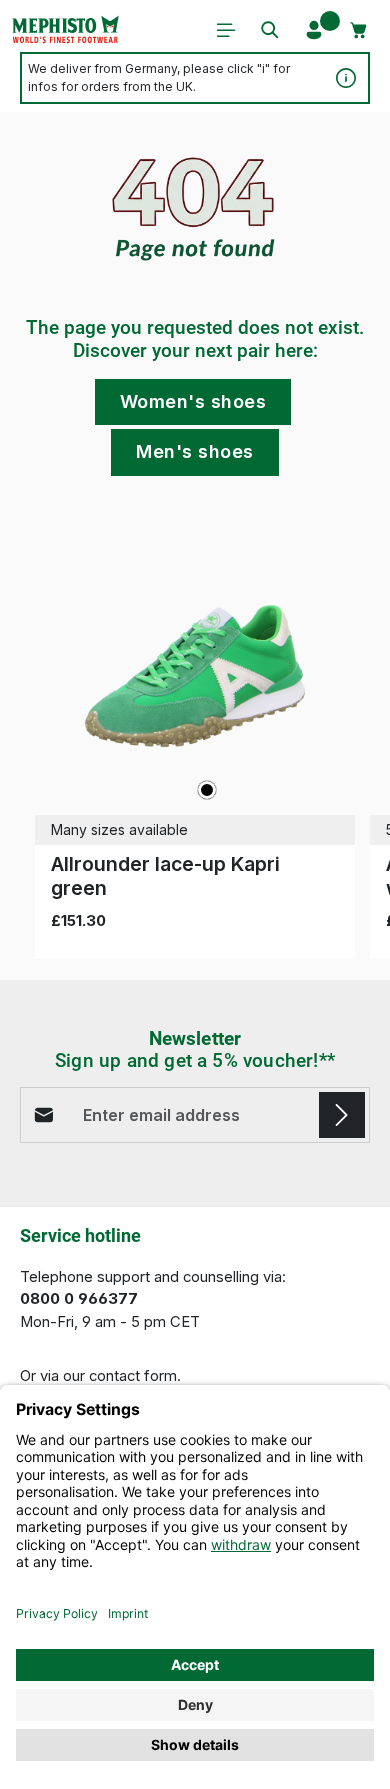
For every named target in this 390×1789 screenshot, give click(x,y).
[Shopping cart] (359, 30)
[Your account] (314, 30)
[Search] (270, 30)
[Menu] (226, 30)
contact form (133, 1376)
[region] (195, 738)
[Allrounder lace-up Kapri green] (195, 676)
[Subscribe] (342, 1115)
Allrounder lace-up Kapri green (165, 876)
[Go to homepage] (65, 30)
